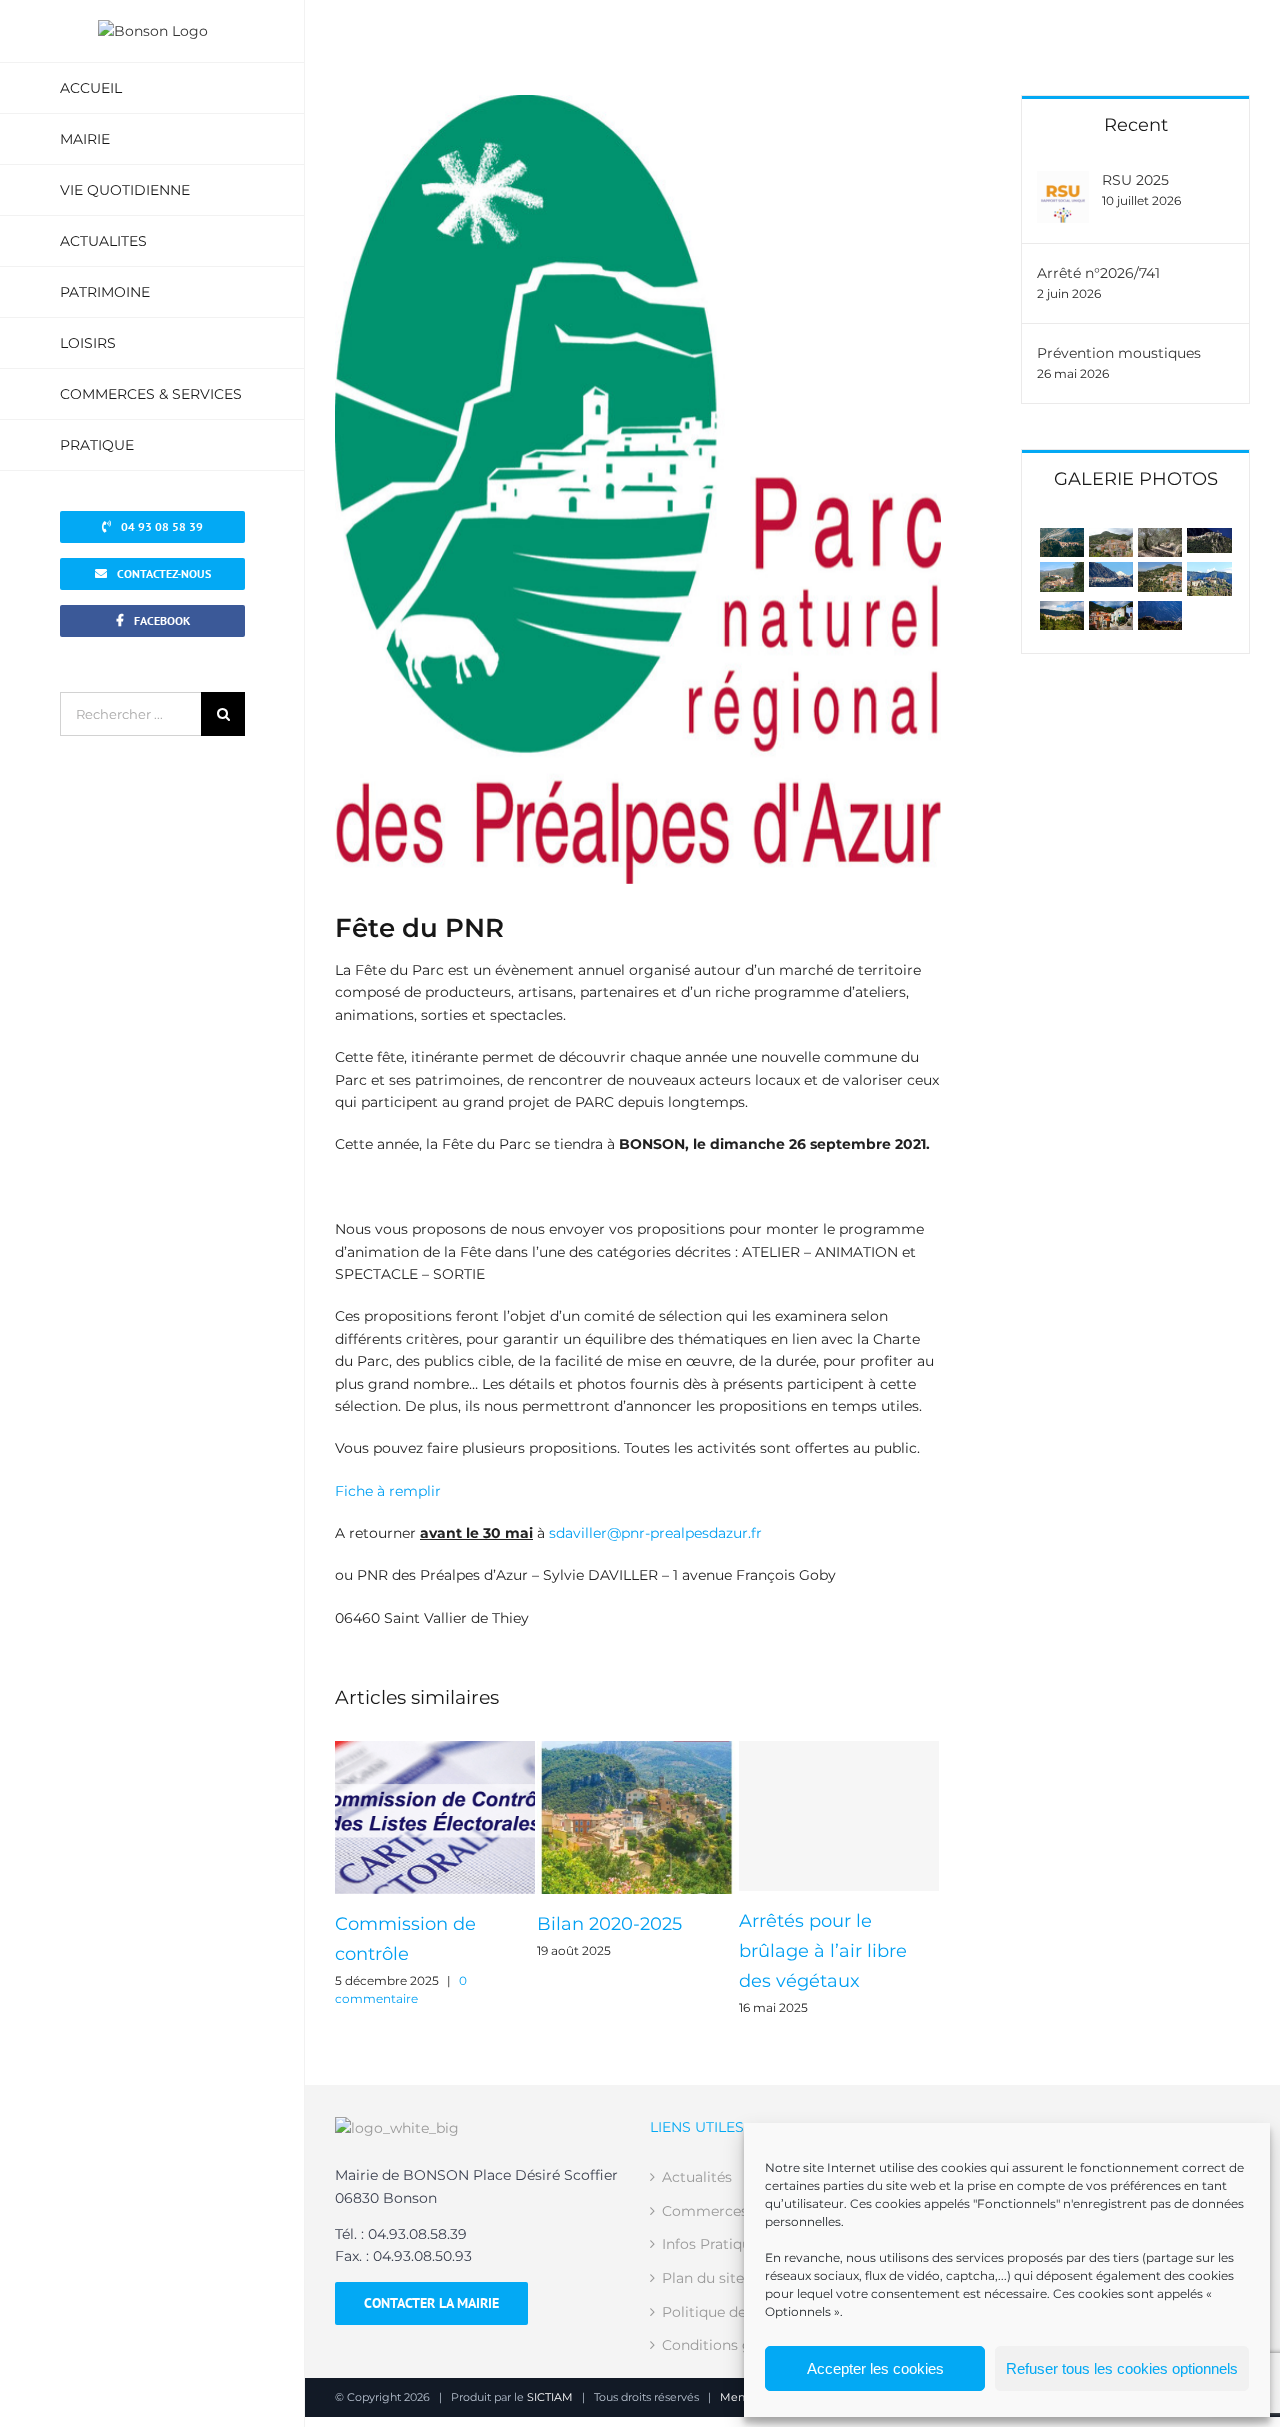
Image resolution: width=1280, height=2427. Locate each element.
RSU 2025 (1135, 180)
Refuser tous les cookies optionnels (1122, 2368)
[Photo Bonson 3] (1111, 612)
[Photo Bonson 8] (1111, 573)
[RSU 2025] (1063, 182)
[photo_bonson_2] (1062, 612)
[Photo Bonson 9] (1062, 573)
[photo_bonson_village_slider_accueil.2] (1111, 539)
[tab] (1135, 477)
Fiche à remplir (388, 1491)
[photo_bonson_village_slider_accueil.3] (1160, 539)
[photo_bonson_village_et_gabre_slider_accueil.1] (1062, 539)
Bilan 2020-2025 (609, 1924)
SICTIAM (550, 2397)
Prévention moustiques (1119, 353)
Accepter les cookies (875, 2368)
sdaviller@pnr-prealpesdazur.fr (655, 1533)
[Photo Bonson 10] (1209, 539)
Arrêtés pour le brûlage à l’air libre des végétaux (823, 1951)
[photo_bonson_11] (1160, 612)
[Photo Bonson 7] (1160, 573)
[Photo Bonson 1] (1209, 573)
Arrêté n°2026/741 (1098, 273)
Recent (1136, 125)
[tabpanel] (1135, 579)
